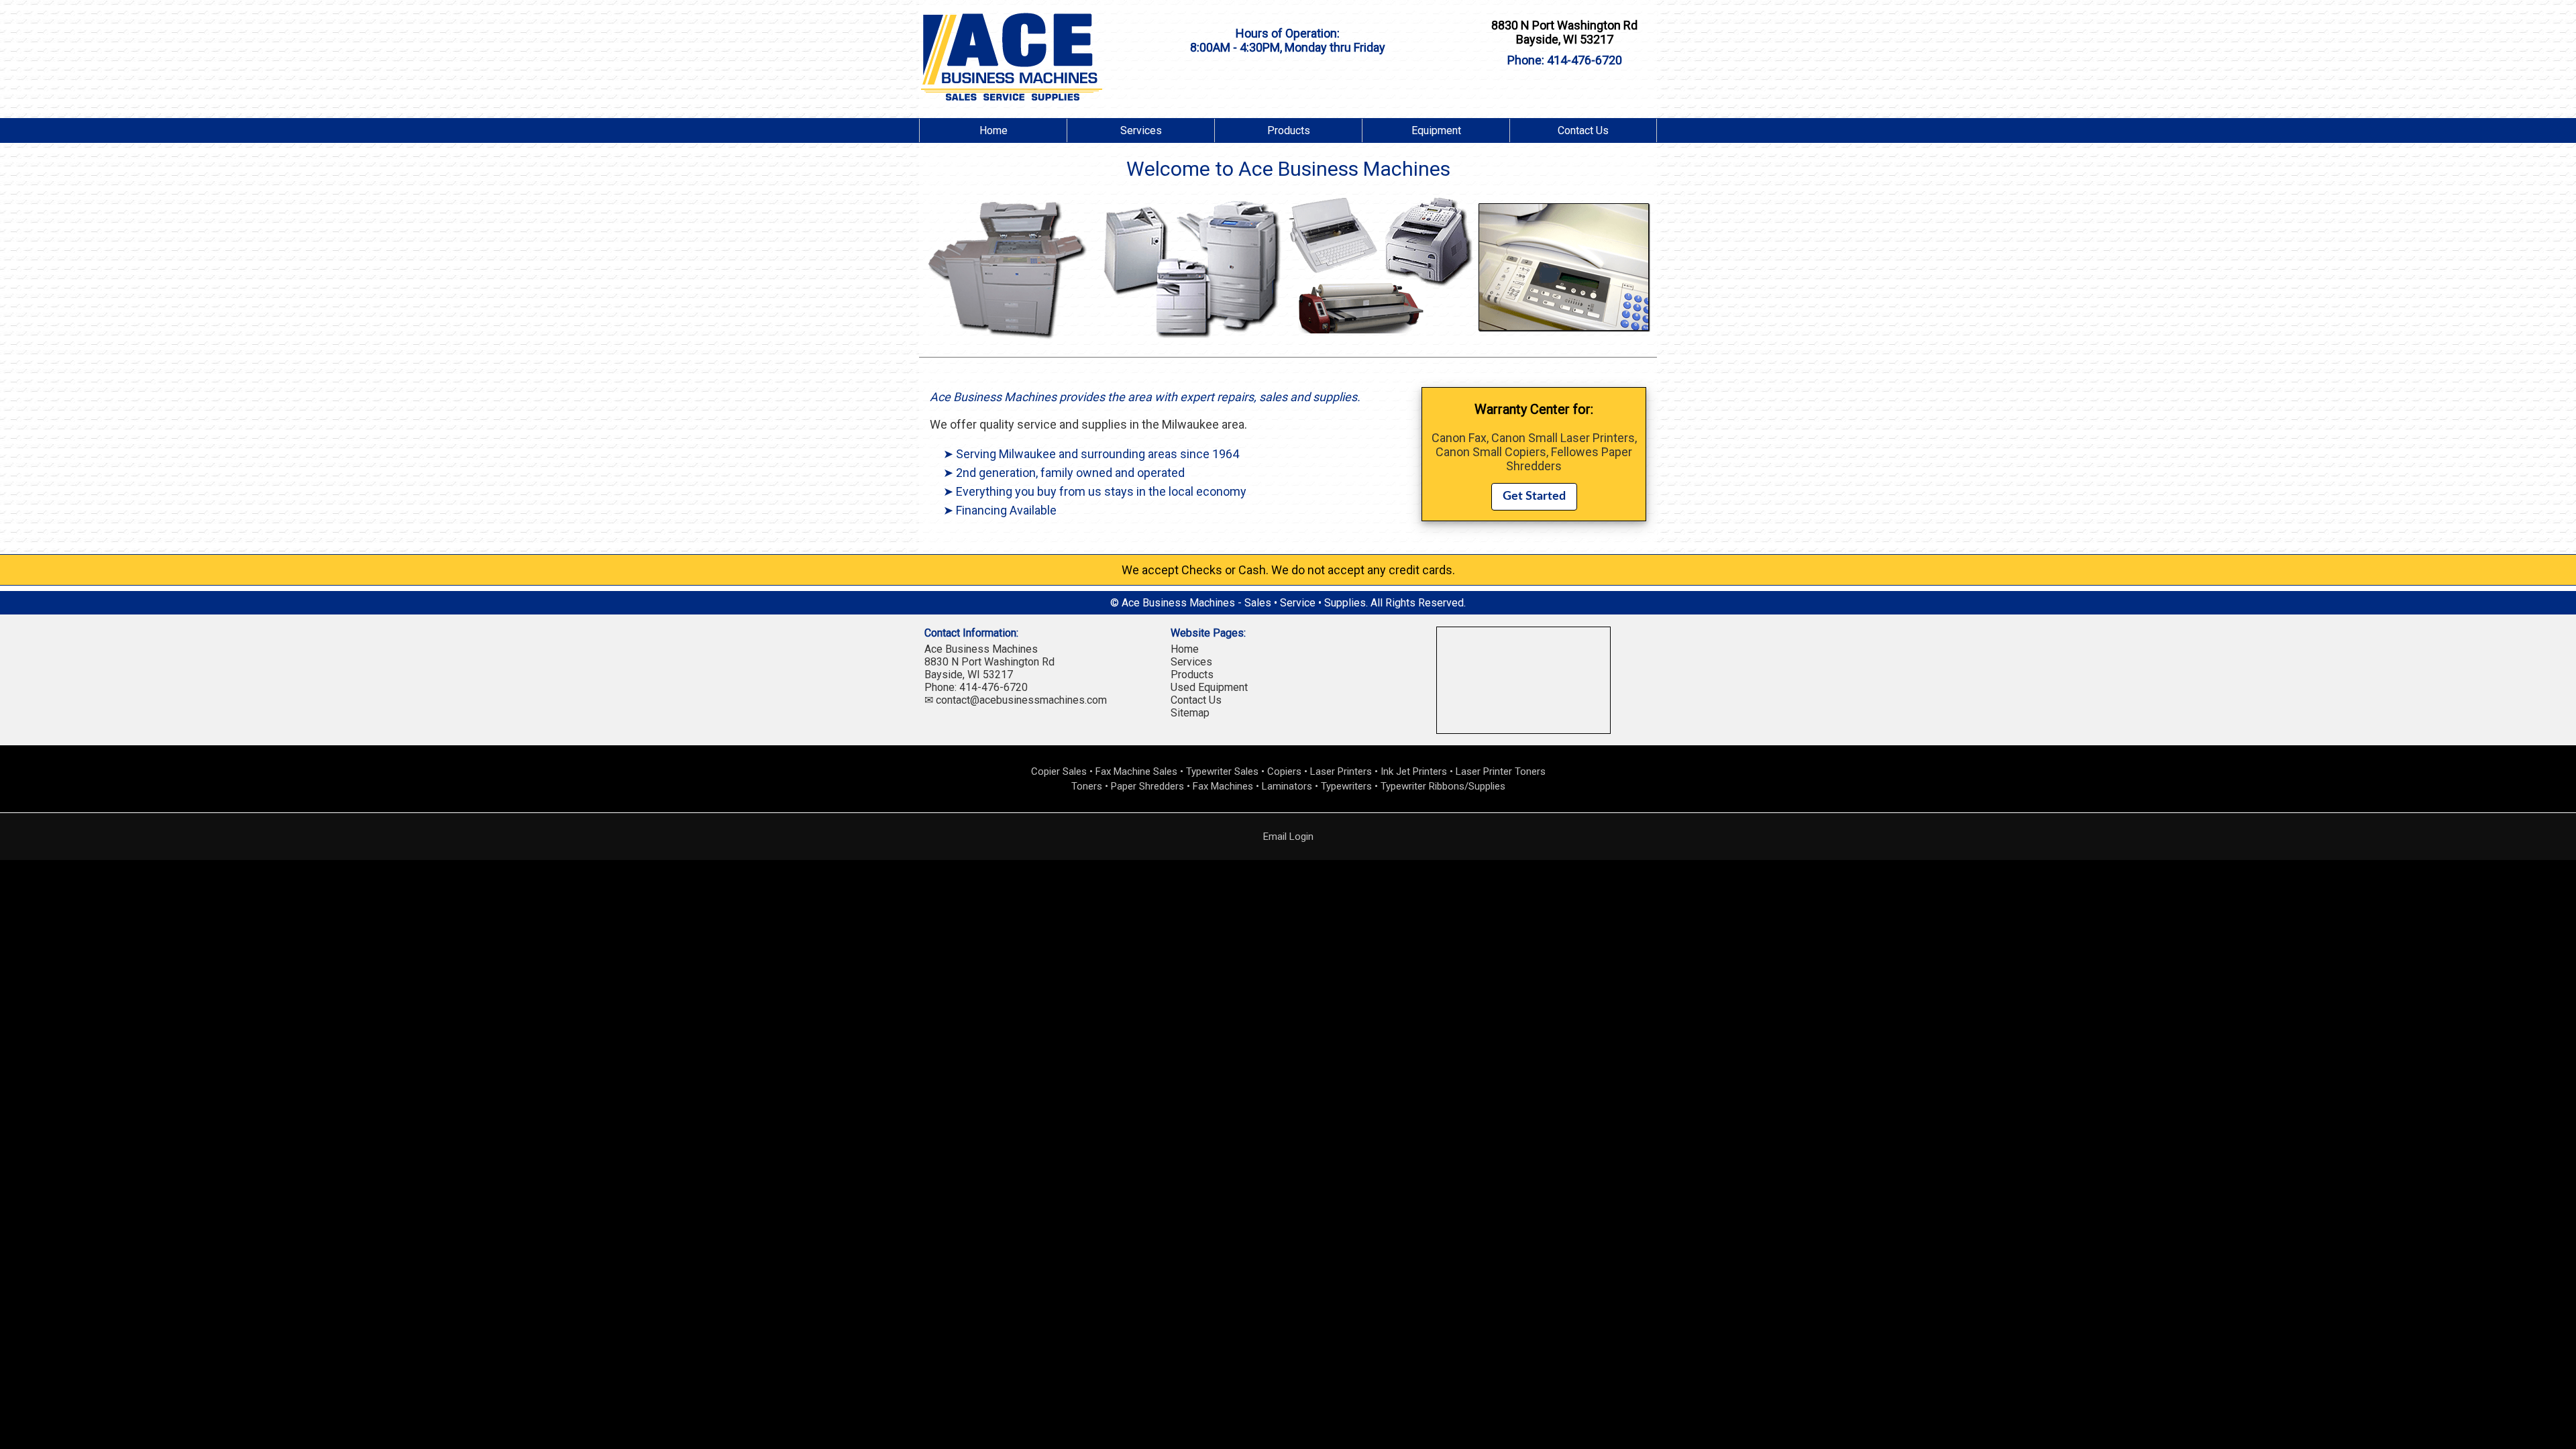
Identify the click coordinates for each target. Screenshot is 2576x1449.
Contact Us (1583, 130)
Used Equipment (1209, 687)
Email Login (1288, 837)
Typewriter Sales (1222, 771)
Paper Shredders (1147, 786)
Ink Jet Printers (1414, 771)
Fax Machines (1223, 786)
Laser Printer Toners (1501, 771)
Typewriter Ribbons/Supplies (1443, 786)
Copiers (1284, 771)
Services (1141, 130)
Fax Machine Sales (1136, 771)
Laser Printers (1341, 771)
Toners (1087, 786)
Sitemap (1190, 713)
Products (1289, 130)
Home (994, 130)
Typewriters (1346, 786)
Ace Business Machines (981, 649)
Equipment (1436, 130)
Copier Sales (1059, 771)
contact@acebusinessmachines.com (1021, 700)
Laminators (1287, 786)
